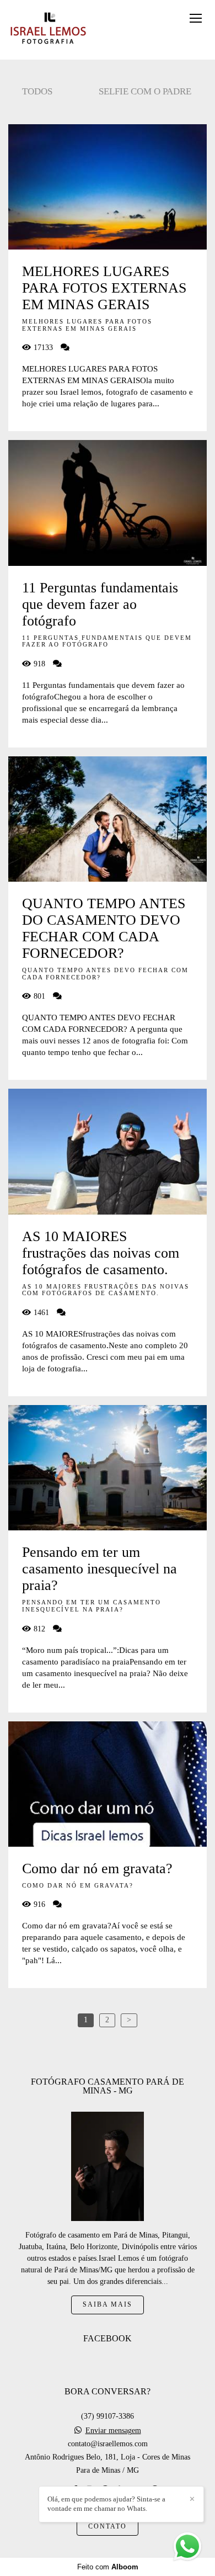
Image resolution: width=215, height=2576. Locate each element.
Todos (37, 91)
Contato (108, 2527)
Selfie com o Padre (145, 91)
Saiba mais (108, 2305)
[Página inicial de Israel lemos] (48, 30)
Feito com (108, 2567)
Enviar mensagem (113, 2431)
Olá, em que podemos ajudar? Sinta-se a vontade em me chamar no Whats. (106, 2504)
